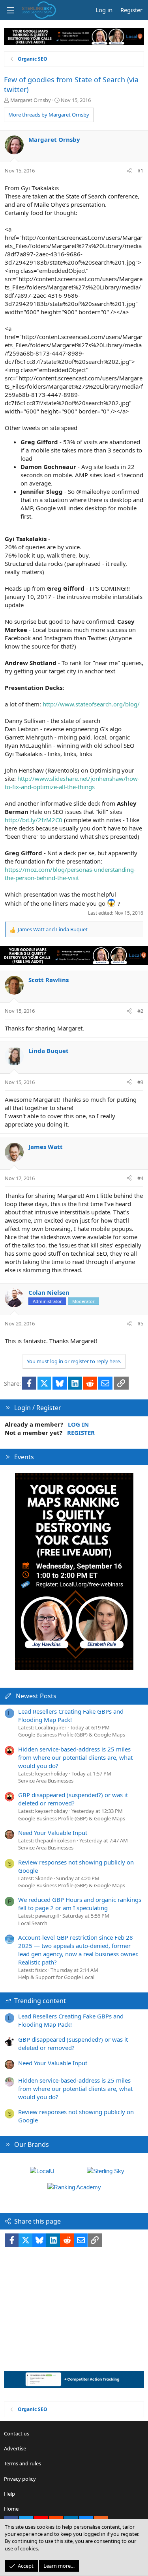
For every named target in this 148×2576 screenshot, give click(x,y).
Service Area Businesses (46, 1781)
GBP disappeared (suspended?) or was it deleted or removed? (73, 1799)
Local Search (33, 1923)
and (53, 929)
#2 (140, 1011)
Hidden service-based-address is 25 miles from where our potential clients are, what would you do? (75, 1757)
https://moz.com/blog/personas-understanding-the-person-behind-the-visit (70, 874)
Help (9, 2494)
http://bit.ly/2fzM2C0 (34, 820)
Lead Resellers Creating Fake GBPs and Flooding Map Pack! (71, 1715)
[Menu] (10, 10)
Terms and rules (22, 2463)
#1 (140, 170)
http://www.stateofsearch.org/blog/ (91, 704)
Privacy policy (20, 2479)
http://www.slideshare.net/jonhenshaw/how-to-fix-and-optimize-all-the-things (72, 783)
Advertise (15, 2448)
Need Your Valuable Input (53, 1833)
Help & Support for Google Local (56, 1977)
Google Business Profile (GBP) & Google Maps (72, 1735)
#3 (140, 1082)
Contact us (17, 2433)
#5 (140, 1323)
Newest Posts (36, 1696)
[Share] (129, 170)
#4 (140, 1178)
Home (11, 2509)
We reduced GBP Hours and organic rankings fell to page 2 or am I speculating (80, 1904)
